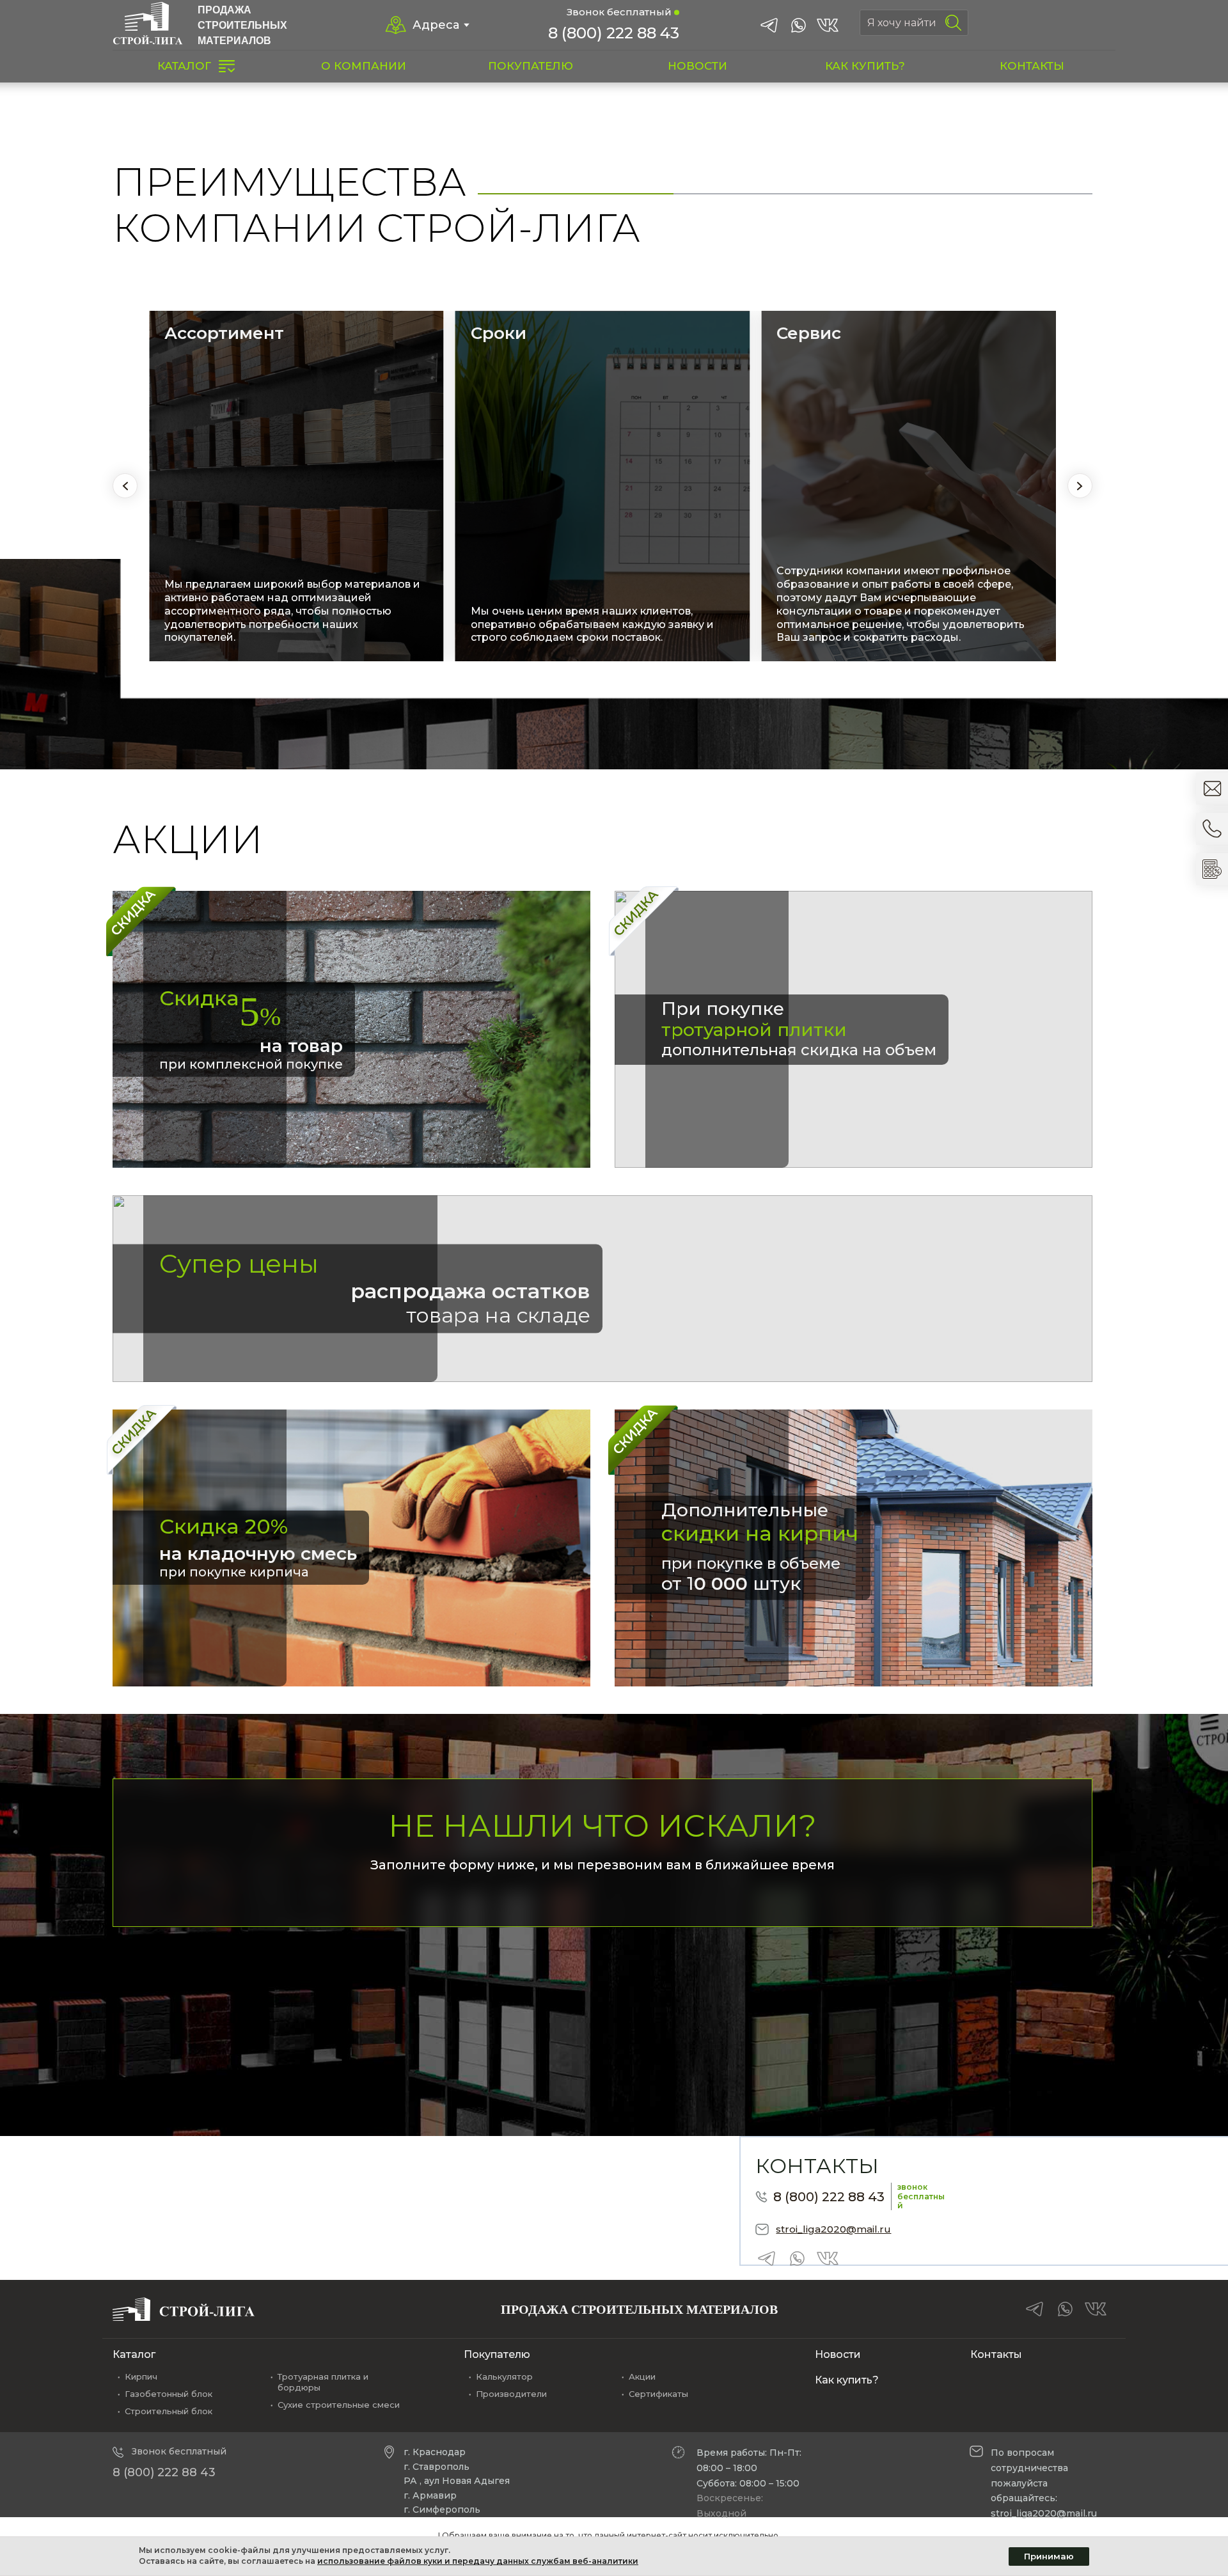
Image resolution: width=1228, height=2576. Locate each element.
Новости (838, 2354)
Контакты (996, 2354)
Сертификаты (658, 2394)
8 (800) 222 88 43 (614, 33)
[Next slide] (1080, 486)
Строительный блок (169, 2411)
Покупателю (497, 2354)
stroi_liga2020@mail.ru (833, 2229)
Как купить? (847, 2380)
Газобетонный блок (169, 2394)
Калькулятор (504, 2376)
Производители (511, 2394)
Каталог (134, 2354)
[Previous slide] (125, 486)
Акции (642, 2376)
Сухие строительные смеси (339, 2405)
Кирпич (141, 2376)
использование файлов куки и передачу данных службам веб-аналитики (478, 2561)
